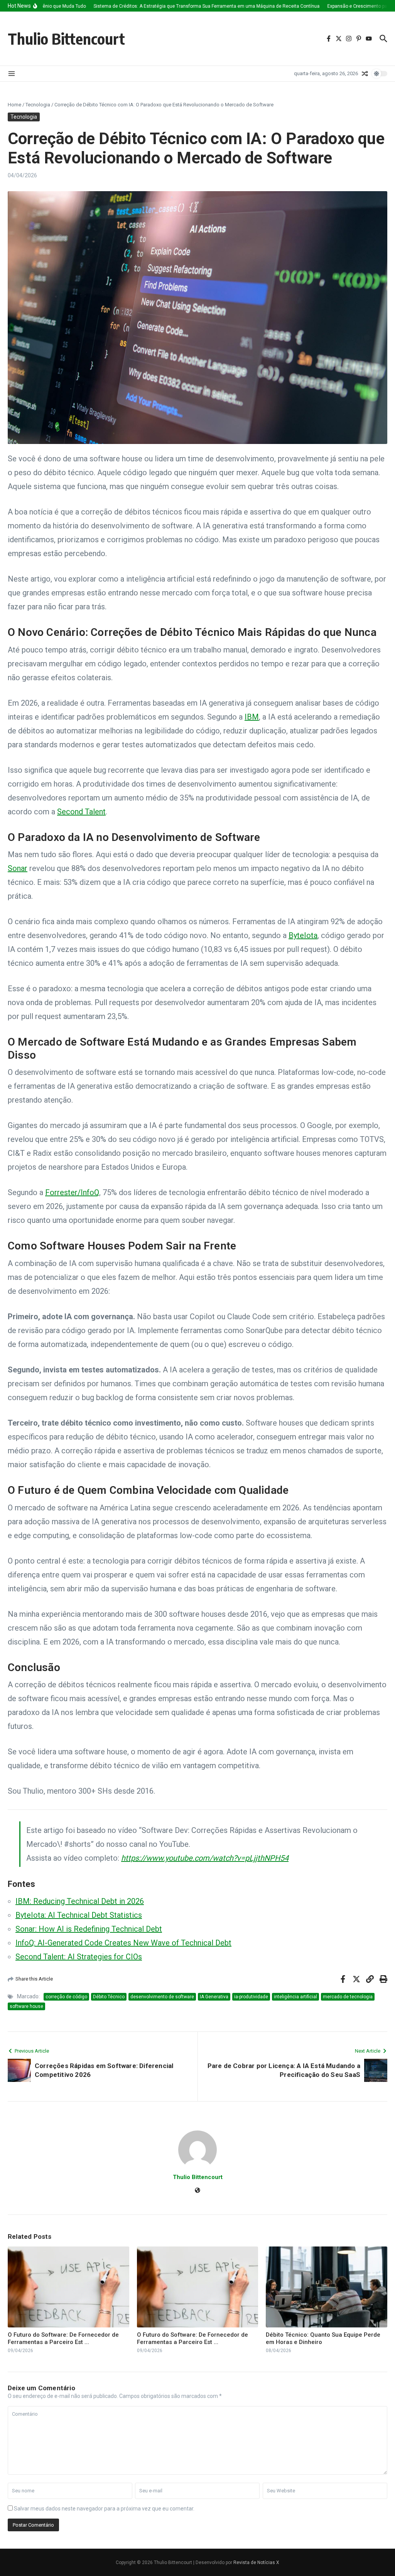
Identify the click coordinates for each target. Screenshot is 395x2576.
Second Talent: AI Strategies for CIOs (79, 1957)
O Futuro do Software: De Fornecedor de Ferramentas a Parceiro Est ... (63, 2339)
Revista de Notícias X (256, 2563)
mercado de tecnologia (348, 1997)
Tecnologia (38, 105)
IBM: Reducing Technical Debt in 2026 (80, 1901)
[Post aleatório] (365, 74)
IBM (252, 717)
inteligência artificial (295, 1997)
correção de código (66, 1997)
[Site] (197, 2191)
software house (26, 2006)
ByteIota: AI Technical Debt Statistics (79, 1915)
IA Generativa (214, 1997)
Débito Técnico (109, 1997)
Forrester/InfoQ (72, 1192)
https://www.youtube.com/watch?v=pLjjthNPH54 (205, 1858)
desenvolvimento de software (162, 1997)
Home (14, 105)
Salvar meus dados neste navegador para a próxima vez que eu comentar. (104, 2509)
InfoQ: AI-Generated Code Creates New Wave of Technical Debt (123, 1943)
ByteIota (303, 935)
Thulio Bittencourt (66, 39)
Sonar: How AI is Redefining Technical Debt (89, 1929)
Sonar (18, 868)
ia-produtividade (251, 1997)
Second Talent (81, 812)
